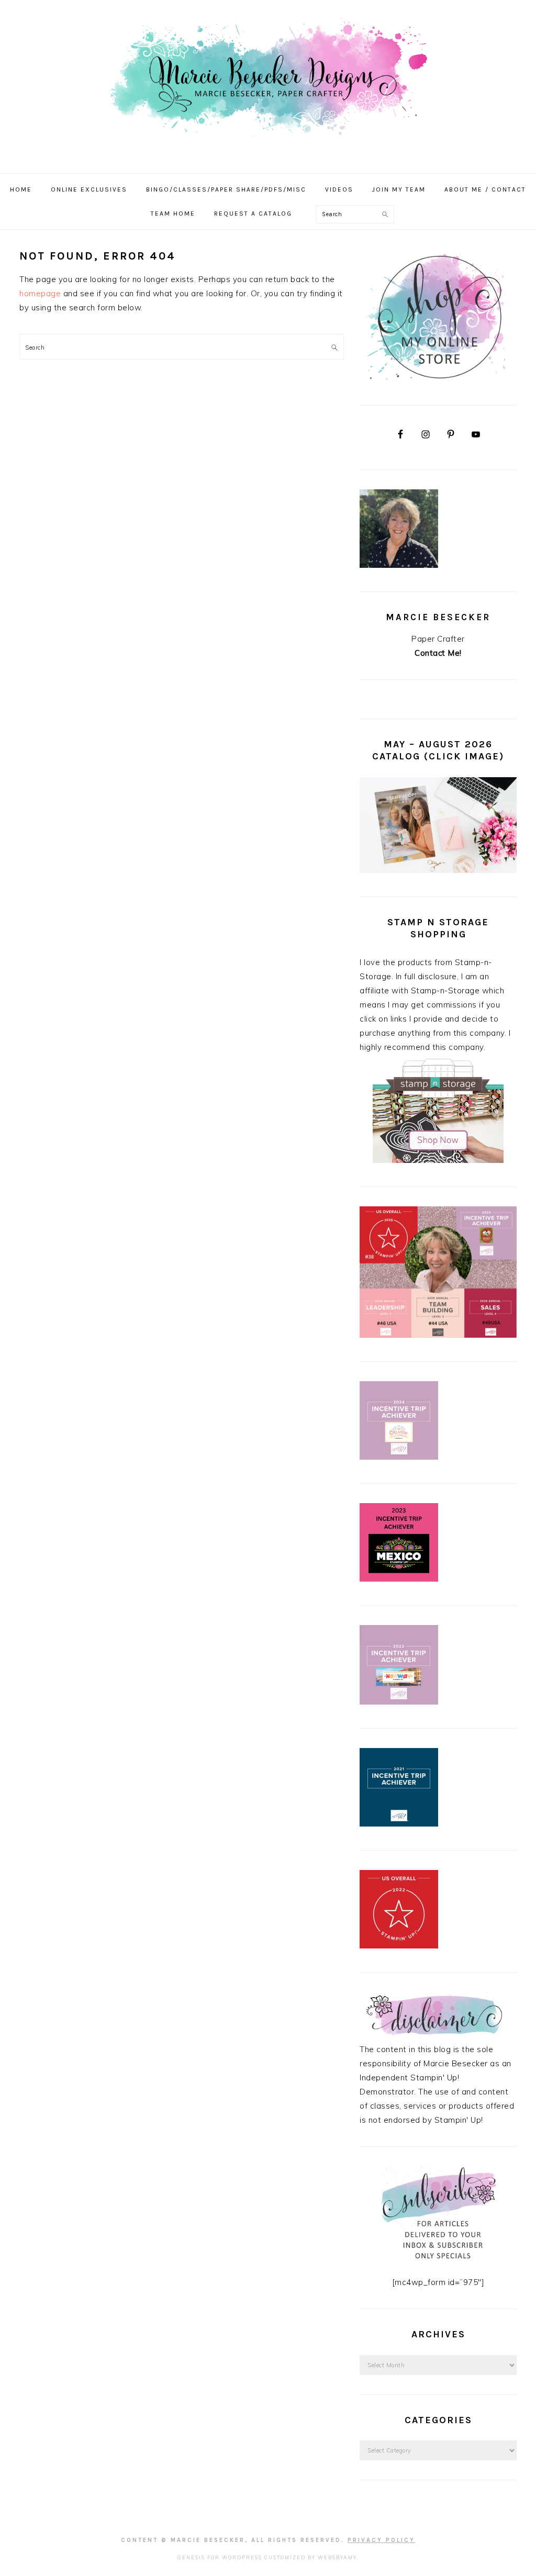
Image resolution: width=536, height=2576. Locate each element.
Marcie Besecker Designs (268, 83)
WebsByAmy (337, 2557)
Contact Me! (438, 653)
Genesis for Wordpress (220, 2557)
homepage (40, 293)
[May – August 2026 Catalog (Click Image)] (438, 870)
